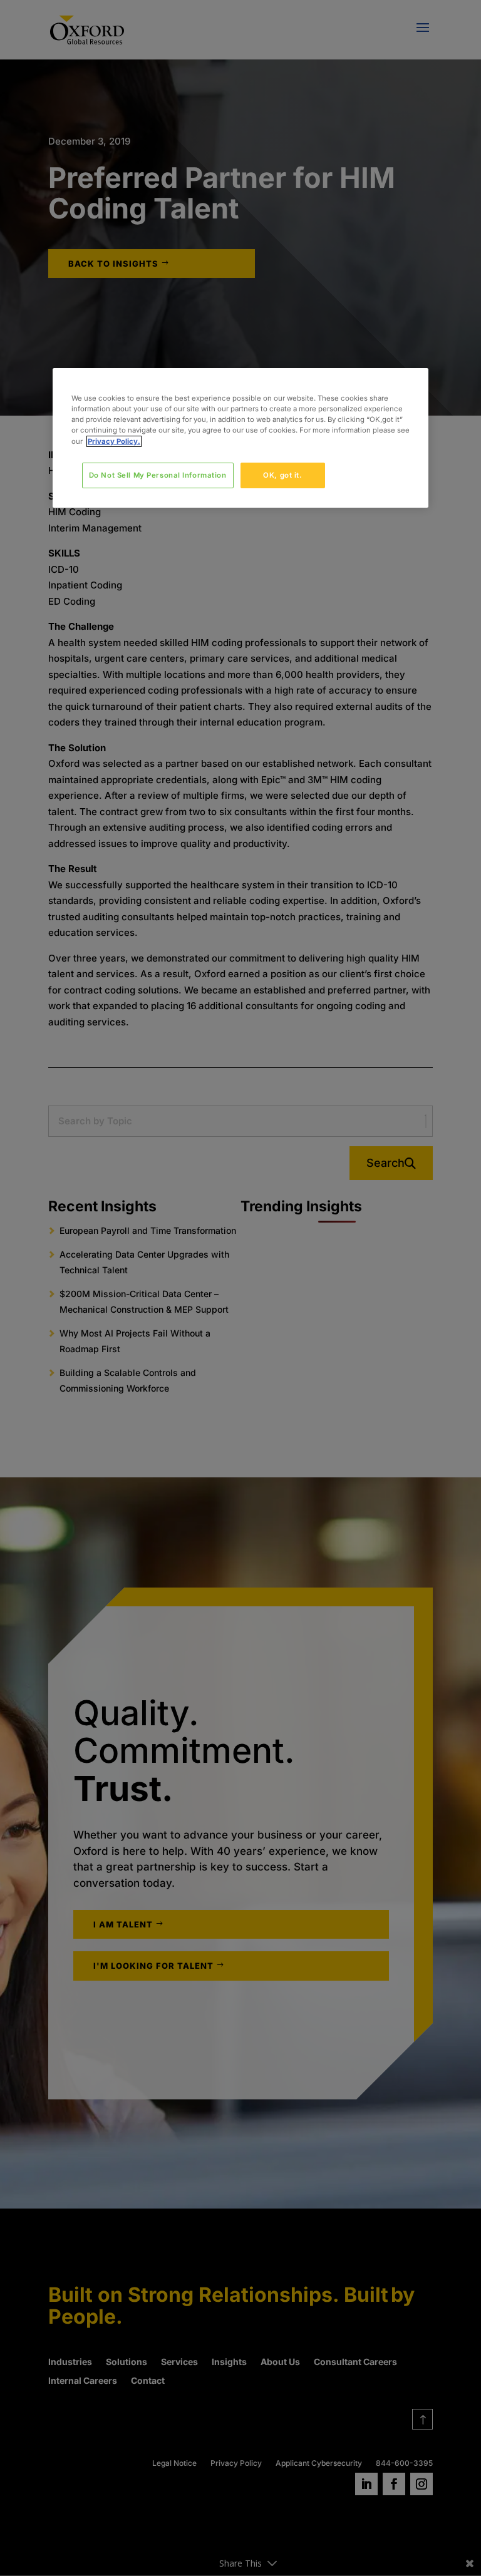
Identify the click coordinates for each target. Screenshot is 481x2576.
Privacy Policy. (114, 441)
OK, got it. (282, 475)
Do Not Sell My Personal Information (158, 475)
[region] (240, 438)
